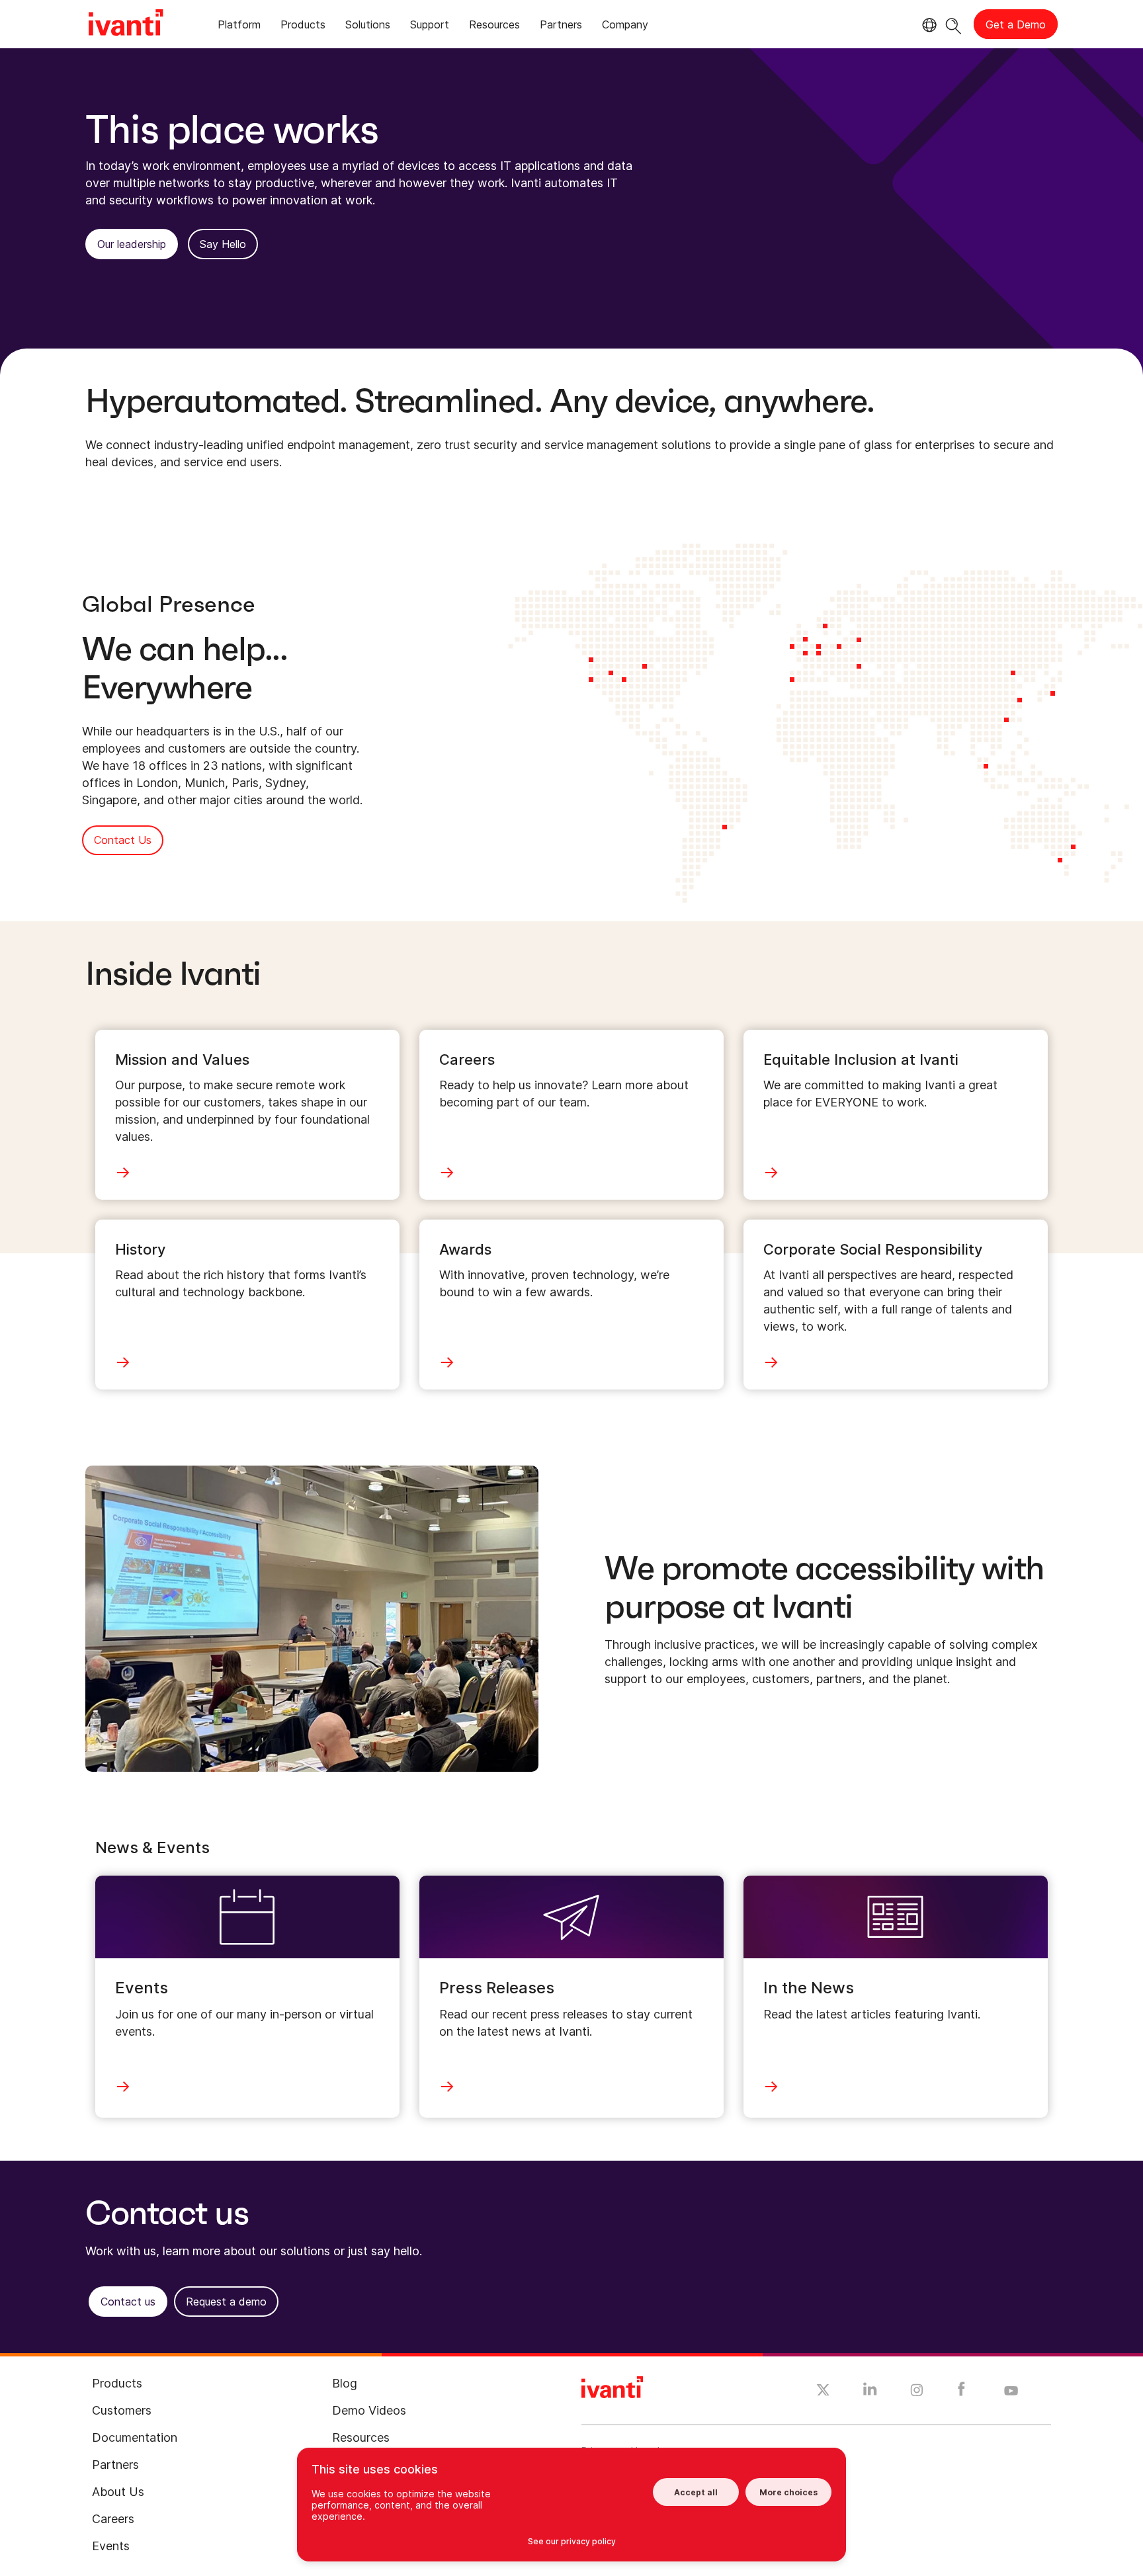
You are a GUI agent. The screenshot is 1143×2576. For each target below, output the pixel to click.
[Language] (927, 25)
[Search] (953, 24)
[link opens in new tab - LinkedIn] (870, 2392)
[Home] (126, 24)
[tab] (239, 27)
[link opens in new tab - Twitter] (823, 2391)
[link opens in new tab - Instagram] (917, 2392)
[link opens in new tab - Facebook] (961, 2392)
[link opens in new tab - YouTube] (1011, 2391)
